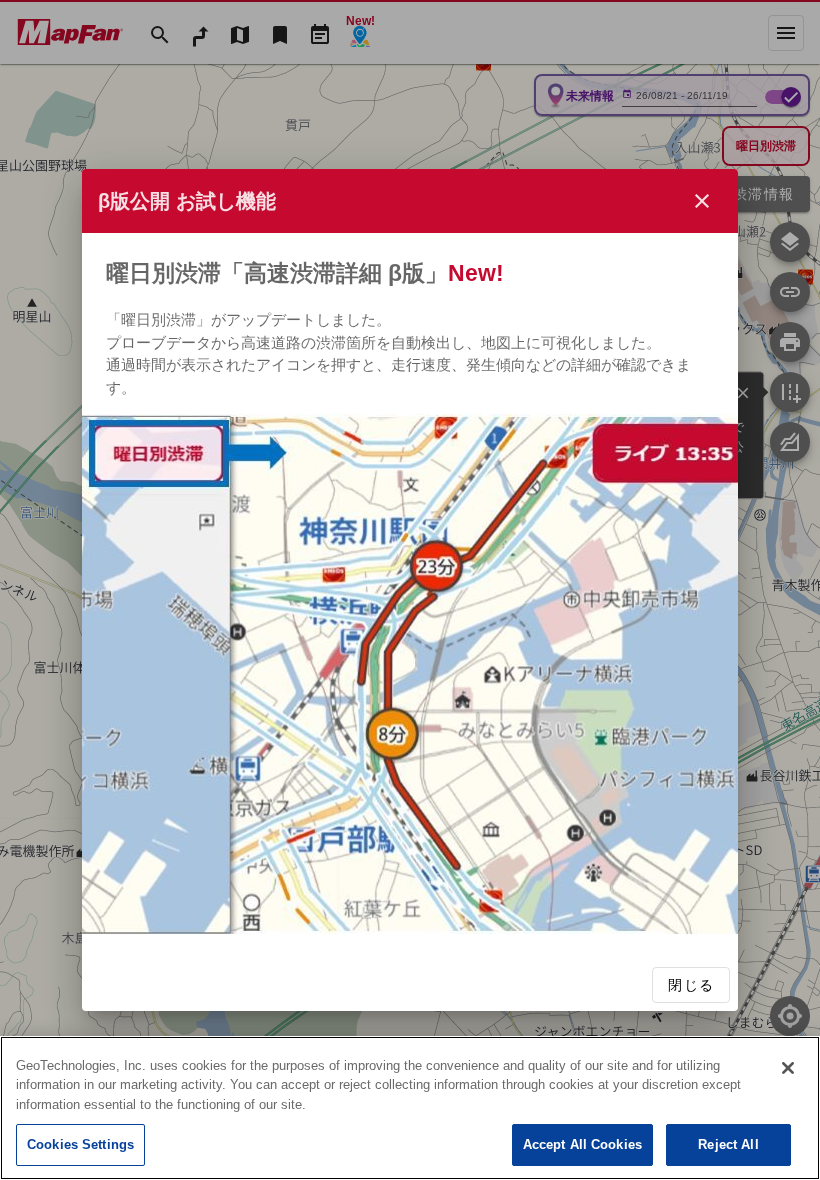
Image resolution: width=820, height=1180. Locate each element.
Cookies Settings (80, 1144)
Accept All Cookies (582, 1144)
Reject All (728, 1144)
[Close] (788, 1068)
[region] (410, 1108)
